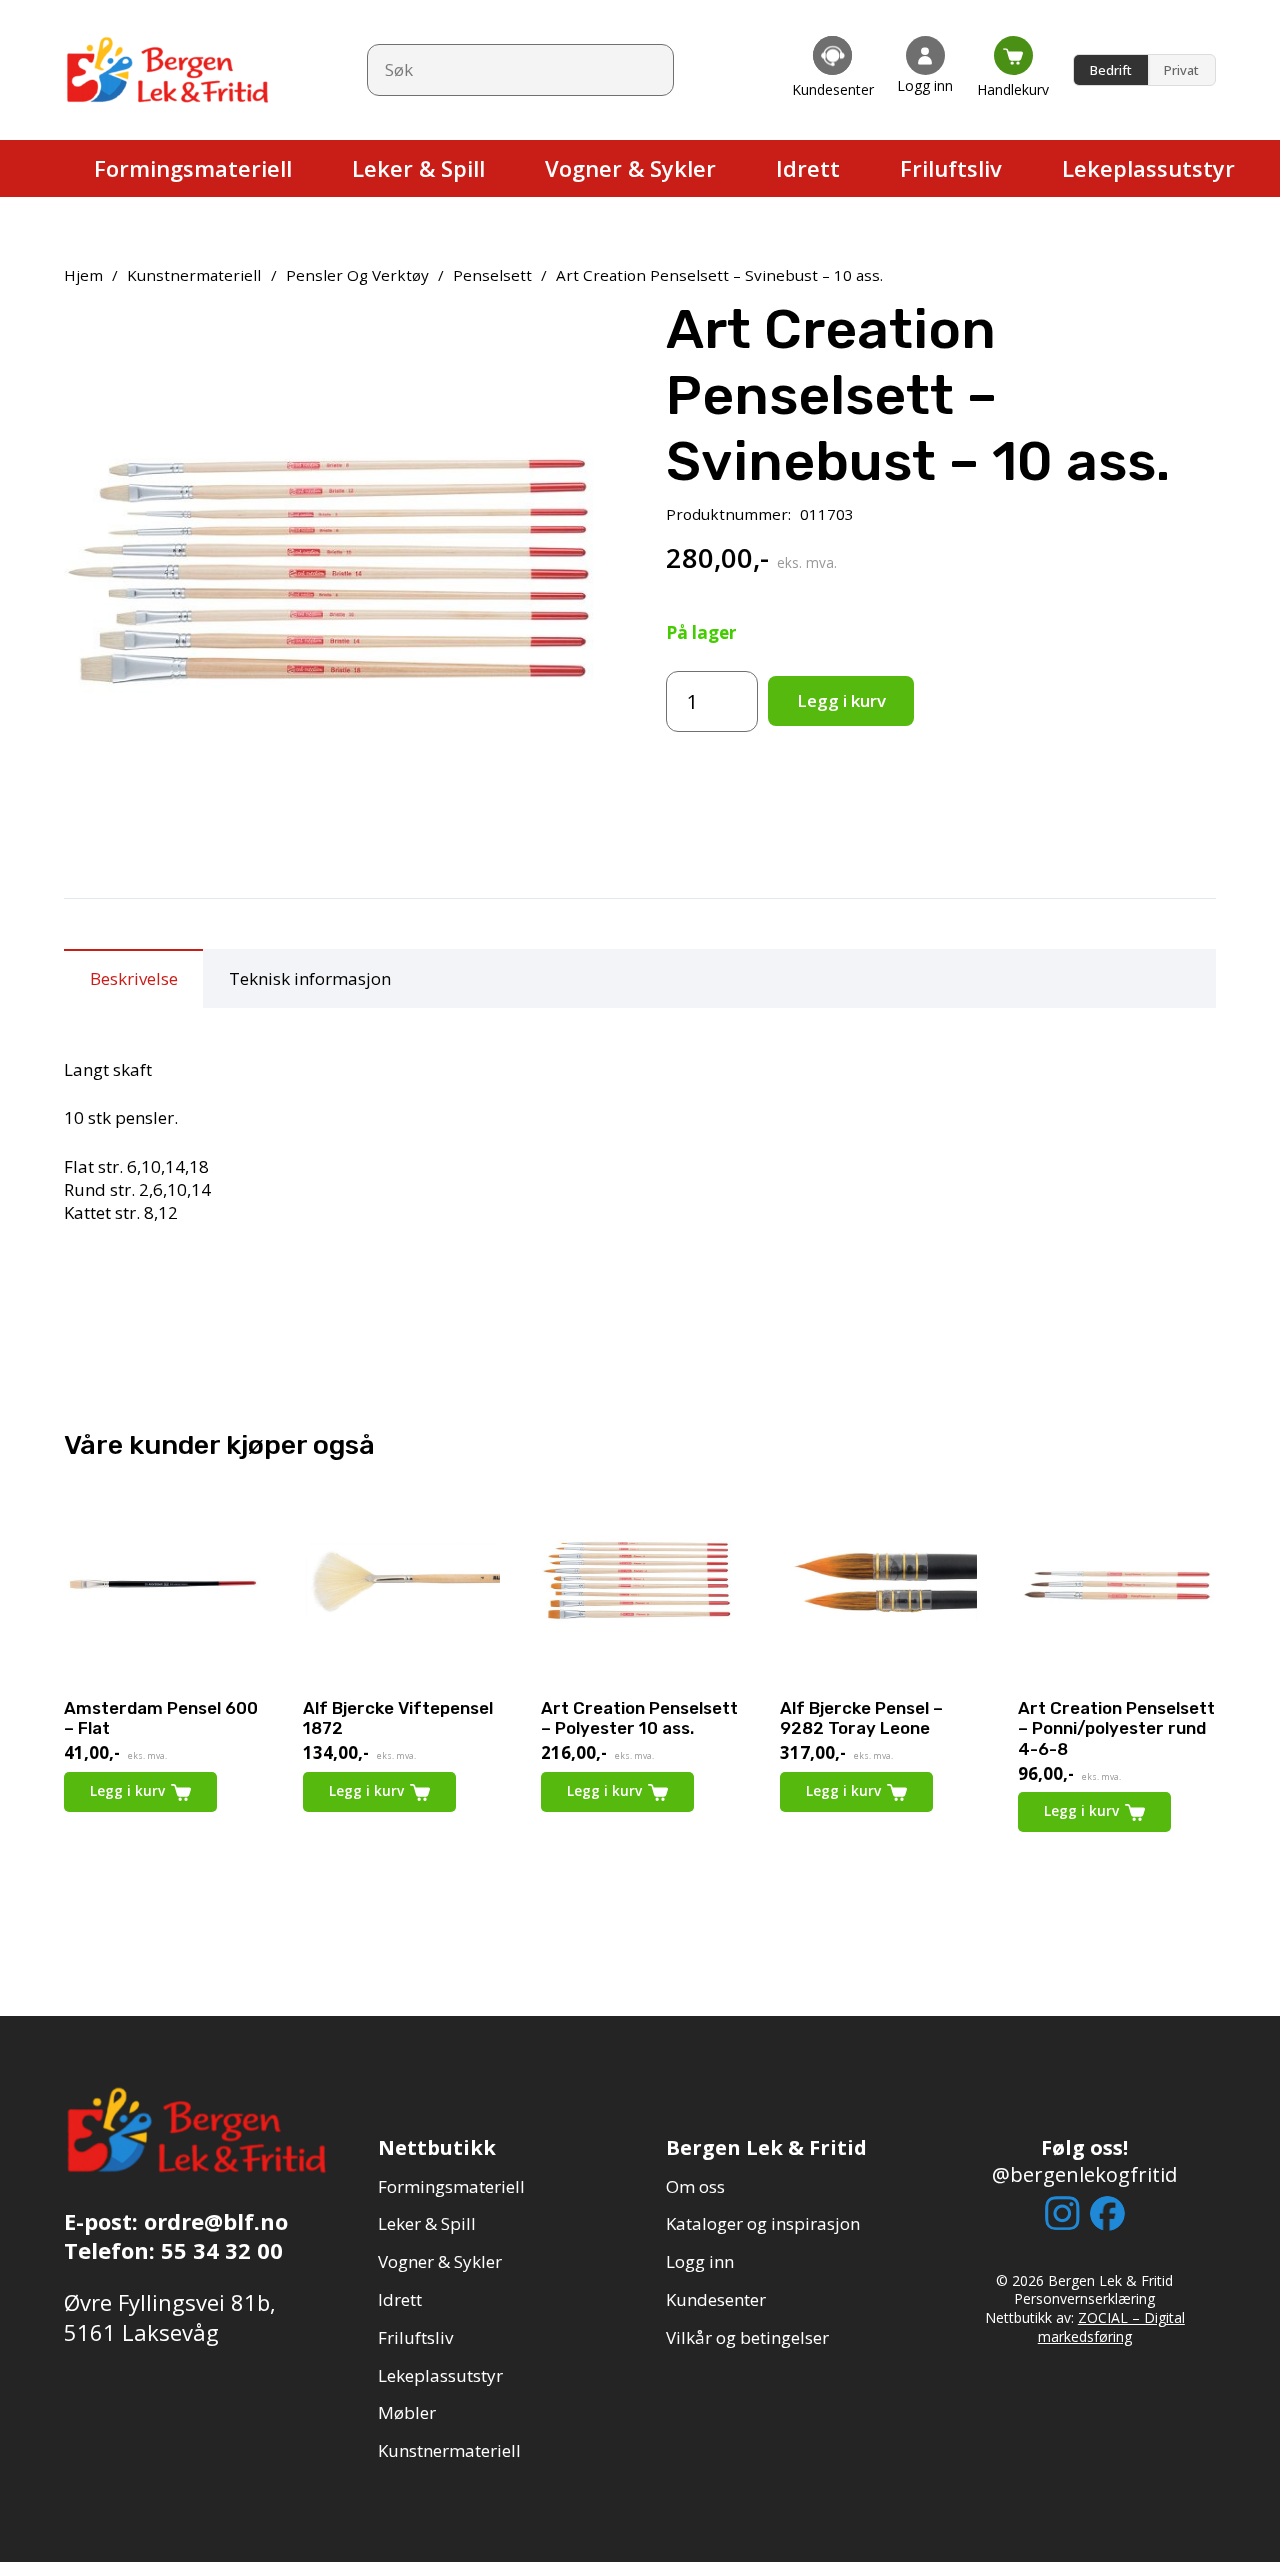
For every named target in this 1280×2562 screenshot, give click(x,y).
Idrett (400, 2299)
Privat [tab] (1181, 70)
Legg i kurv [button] (604, 1790)
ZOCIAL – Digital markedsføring (1111, 2327)
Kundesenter (716, 2299)
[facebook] (1107, 2213)
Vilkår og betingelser (747, 2337)
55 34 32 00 (222, 2250)
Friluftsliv (415, 2337)
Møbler (407, 2412)
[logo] (168, 70)
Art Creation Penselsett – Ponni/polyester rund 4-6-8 (1116, 1728)
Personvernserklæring (1084, 2298)
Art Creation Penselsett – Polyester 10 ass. (639, 1718)
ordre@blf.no (216, 2221)
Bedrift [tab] (1111, 70)
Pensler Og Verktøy (357, 275)
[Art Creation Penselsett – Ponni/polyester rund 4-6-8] (1117, 1586)
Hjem (83, 275)
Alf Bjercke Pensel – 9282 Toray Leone (861, 1718)
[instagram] (1062, 2213)
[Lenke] (833, 70)
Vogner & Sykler (440, 2261)
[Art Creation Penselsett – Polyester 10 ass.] (640, 1586)
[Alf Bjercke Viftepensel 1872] (402, 1586)
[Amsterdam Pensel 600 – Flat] (163, 1586)
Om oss (695, 2186)
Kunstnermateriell (194, 275)
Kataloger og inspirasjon (763, 2223)
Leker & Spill (427, 2223)
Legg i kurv (841, 700)
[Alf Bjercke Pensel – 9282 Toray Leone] (879, 1586)
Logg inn (700, 2261)
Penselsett (492, 275)
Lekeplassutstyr (440, 2375)
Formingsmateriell (451, 2186)
